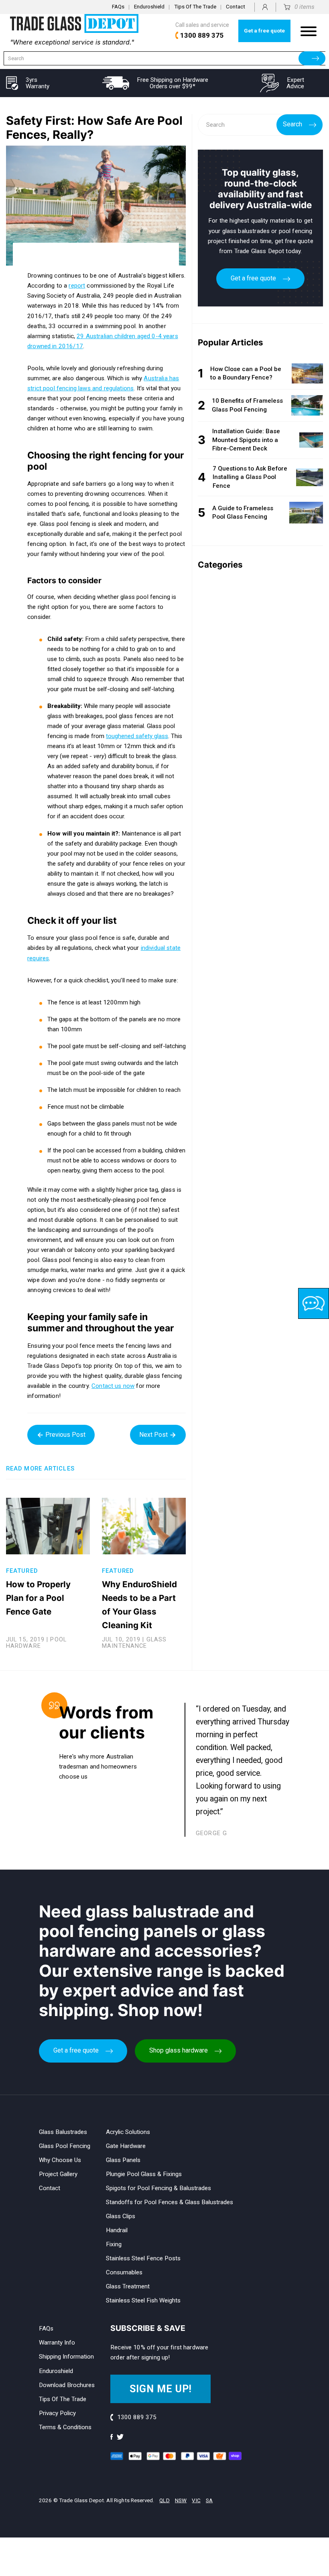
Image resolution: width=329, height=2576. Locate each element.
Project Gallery (58, 2174)
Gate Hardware (126, 2146)
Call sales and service (202, 30)
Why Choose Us (60, 2160)
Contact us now (113, 1386)
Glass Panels (123, 2160)
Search (292, 124)
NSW (181, 2500)
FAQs (118, 7)
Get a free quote (264, 31)
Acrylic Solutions (128, 2132)
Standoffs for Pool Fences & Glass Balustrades (170, 2202)
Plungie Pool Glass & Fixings (144, 2174)
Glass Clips (121, 2216)
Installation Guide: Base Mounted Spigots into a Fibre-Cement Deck (246, 440)
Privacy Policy (57, 2413)
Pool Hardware (36, 1643)
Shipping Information (66, 2357)
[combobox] (164, 58)
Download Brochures (67, 2385)
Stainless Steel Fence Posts (143, 2258)
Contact (236, 7)
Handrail (117, 2230)
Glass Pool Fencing (65, 2146)
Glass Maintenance (134, 1643)
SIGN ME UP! (161, 2389)
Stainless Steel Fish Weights (143, 2300)
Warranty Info (57, 2343)
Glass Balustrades (63, 2132)
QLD (164, 2500)
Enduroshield (149, 7)
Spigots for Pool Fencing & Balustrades (158, 2188)
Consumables (124, 2272)
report (77, 286)
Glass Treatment (128, 2286)
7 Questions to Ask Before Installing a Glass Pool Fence (250, 477)
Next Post (154, 1435)
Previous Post (65, 1435)
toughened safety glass (137, 736)
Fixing (114, 2244)
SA (209, 2500)
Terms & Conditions (65, 2427)
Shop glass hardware (179, 2050)
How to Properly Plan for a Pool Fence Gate (38, 1598)
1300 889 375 (137, 2417)
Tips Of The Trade (195, 7)
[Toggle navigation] (309, 31)
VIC (196, 2500)
